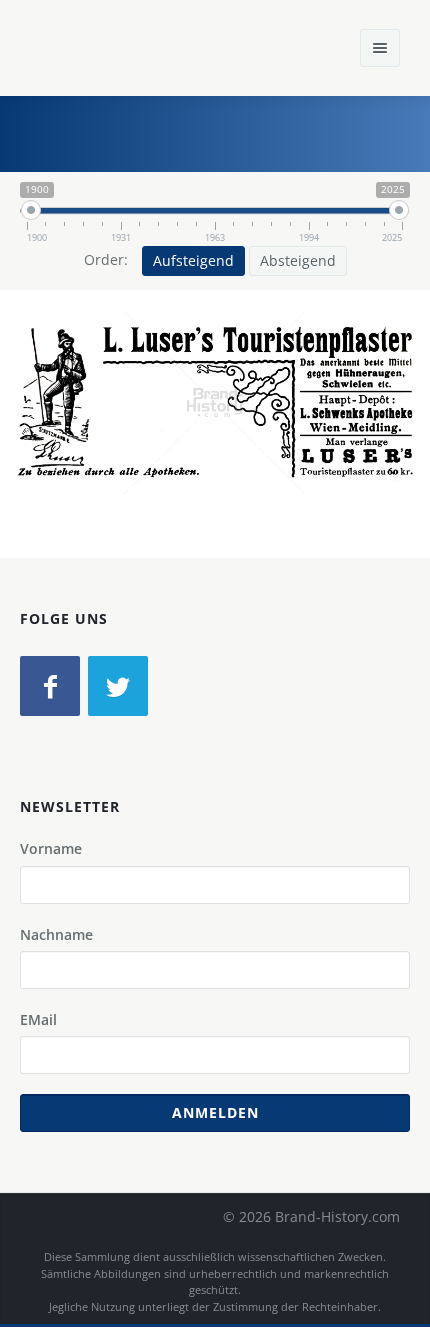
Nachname (56, 934)
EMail (38, 1019)
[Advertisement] (265, 131)
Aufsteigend (193, 260)
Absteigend (298, 260)
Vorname (51, 848)
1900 (334, 442)
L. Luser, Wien (139, 442)
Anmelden (215, 1112)
